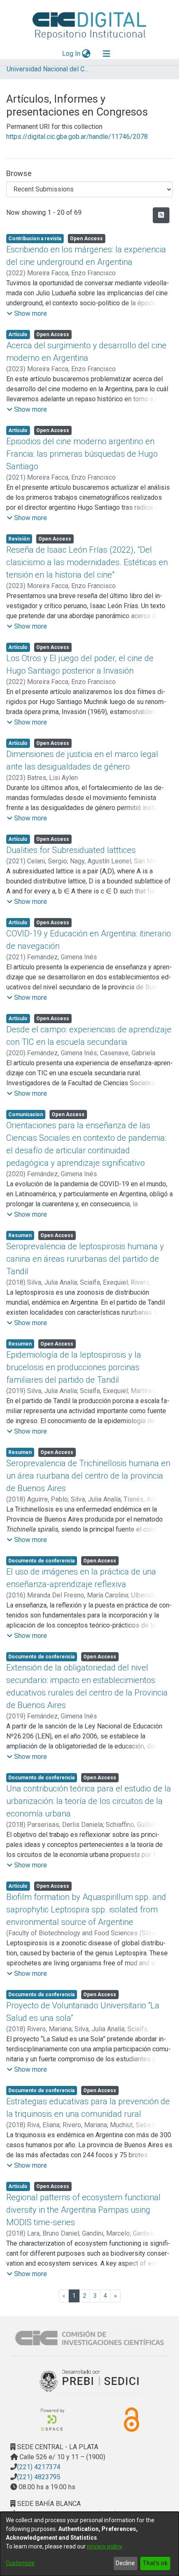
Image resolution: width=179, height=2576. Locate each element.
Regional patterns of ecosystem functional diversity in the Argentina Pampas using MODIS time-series (83, 2210)
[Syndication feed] (161, 215)
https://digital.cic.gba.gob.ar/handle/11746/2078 (77, 137)
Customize (20, 2563)
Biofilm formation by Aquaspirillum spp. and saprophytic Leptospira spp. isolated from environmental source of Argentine (86, 1909)
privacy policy (104, 2546)
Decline (125, 2563)
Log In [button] (72, 54)
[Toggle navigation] (107, 54)
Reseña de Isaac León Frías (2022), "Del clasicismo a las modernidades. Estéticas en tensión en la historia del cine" (87, 562)
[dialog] (89, 2544)
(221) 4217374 (39, 2467)
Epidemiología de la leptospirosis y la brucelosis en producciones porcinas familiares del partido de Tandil (74, 1367)
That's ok (155, 2563)
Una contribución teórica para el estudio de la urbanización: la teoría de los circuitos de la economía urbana (89, 1801)
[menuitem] (86, 54)
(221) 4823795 (39, 2477)
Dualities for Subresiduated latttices (71, 850)
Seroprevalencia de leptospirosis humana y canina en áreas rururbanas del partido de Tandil (85, 1259)
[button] (27, 314)
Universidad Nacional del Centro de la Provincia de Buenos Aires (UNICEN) (48, 69)
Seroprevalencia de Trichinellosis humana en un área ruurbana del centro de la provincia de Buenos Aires (88, 1476)
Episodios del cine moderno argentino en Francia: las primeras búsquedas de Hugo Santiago (82, 454)
